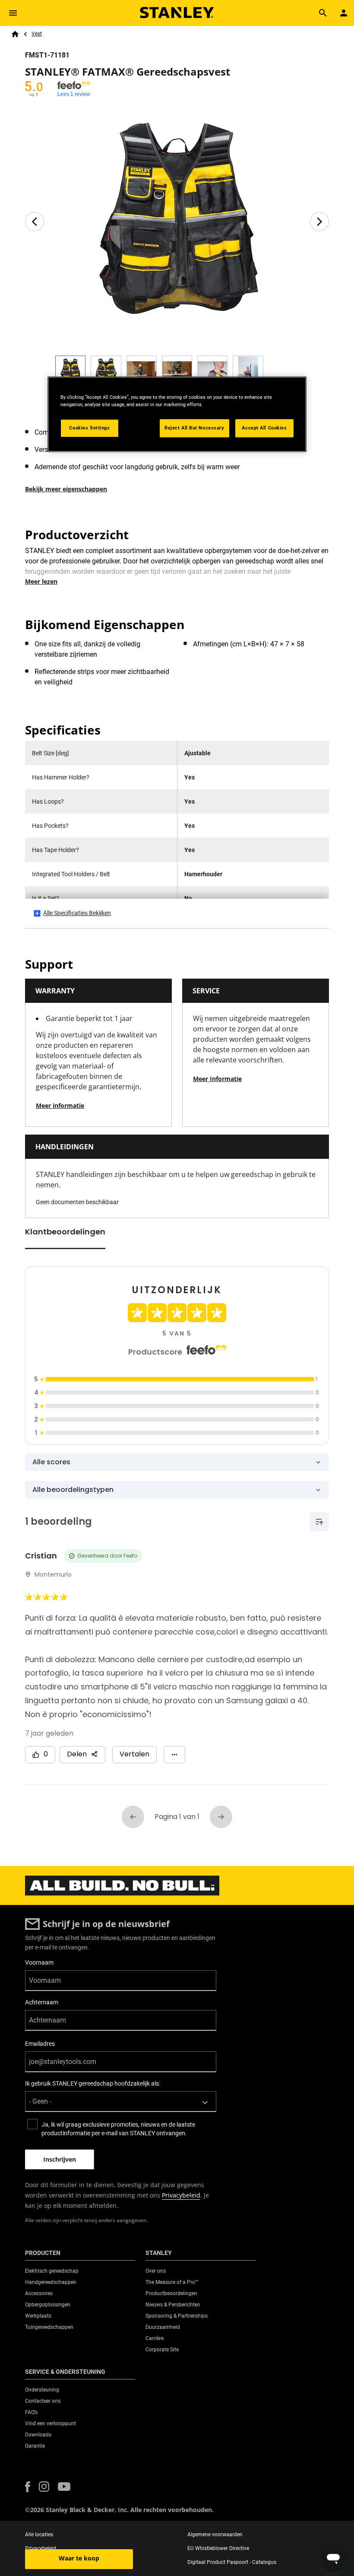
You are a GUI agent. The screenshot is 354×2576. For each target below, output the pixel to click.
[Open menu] (13, 13)
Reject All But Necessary (194, 428)
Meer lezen (41, 581)
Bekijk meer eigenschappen (66, 489)
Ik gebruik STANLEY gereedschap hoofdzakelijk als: (93, 2083)
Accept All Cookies (264, 428)
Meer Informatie (217, 1079)
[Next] (319, 222)
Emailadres (40, 2044)
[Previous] (35, 222)
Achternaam (42, 2002)
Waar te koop (79, 2558)
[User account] (344, 13)
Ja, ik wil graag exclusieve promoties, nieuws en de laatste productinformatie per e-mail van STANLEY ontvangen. (118, 2129)
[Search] (323, 13)
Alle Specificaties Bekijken (77, 913)
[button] (28, 2487)
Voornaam (39, 1962)
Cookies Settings (89, 428)
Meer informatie (60, 1105)
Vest (37, 34)
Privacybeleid (181, 2195)
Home (15, 34)
